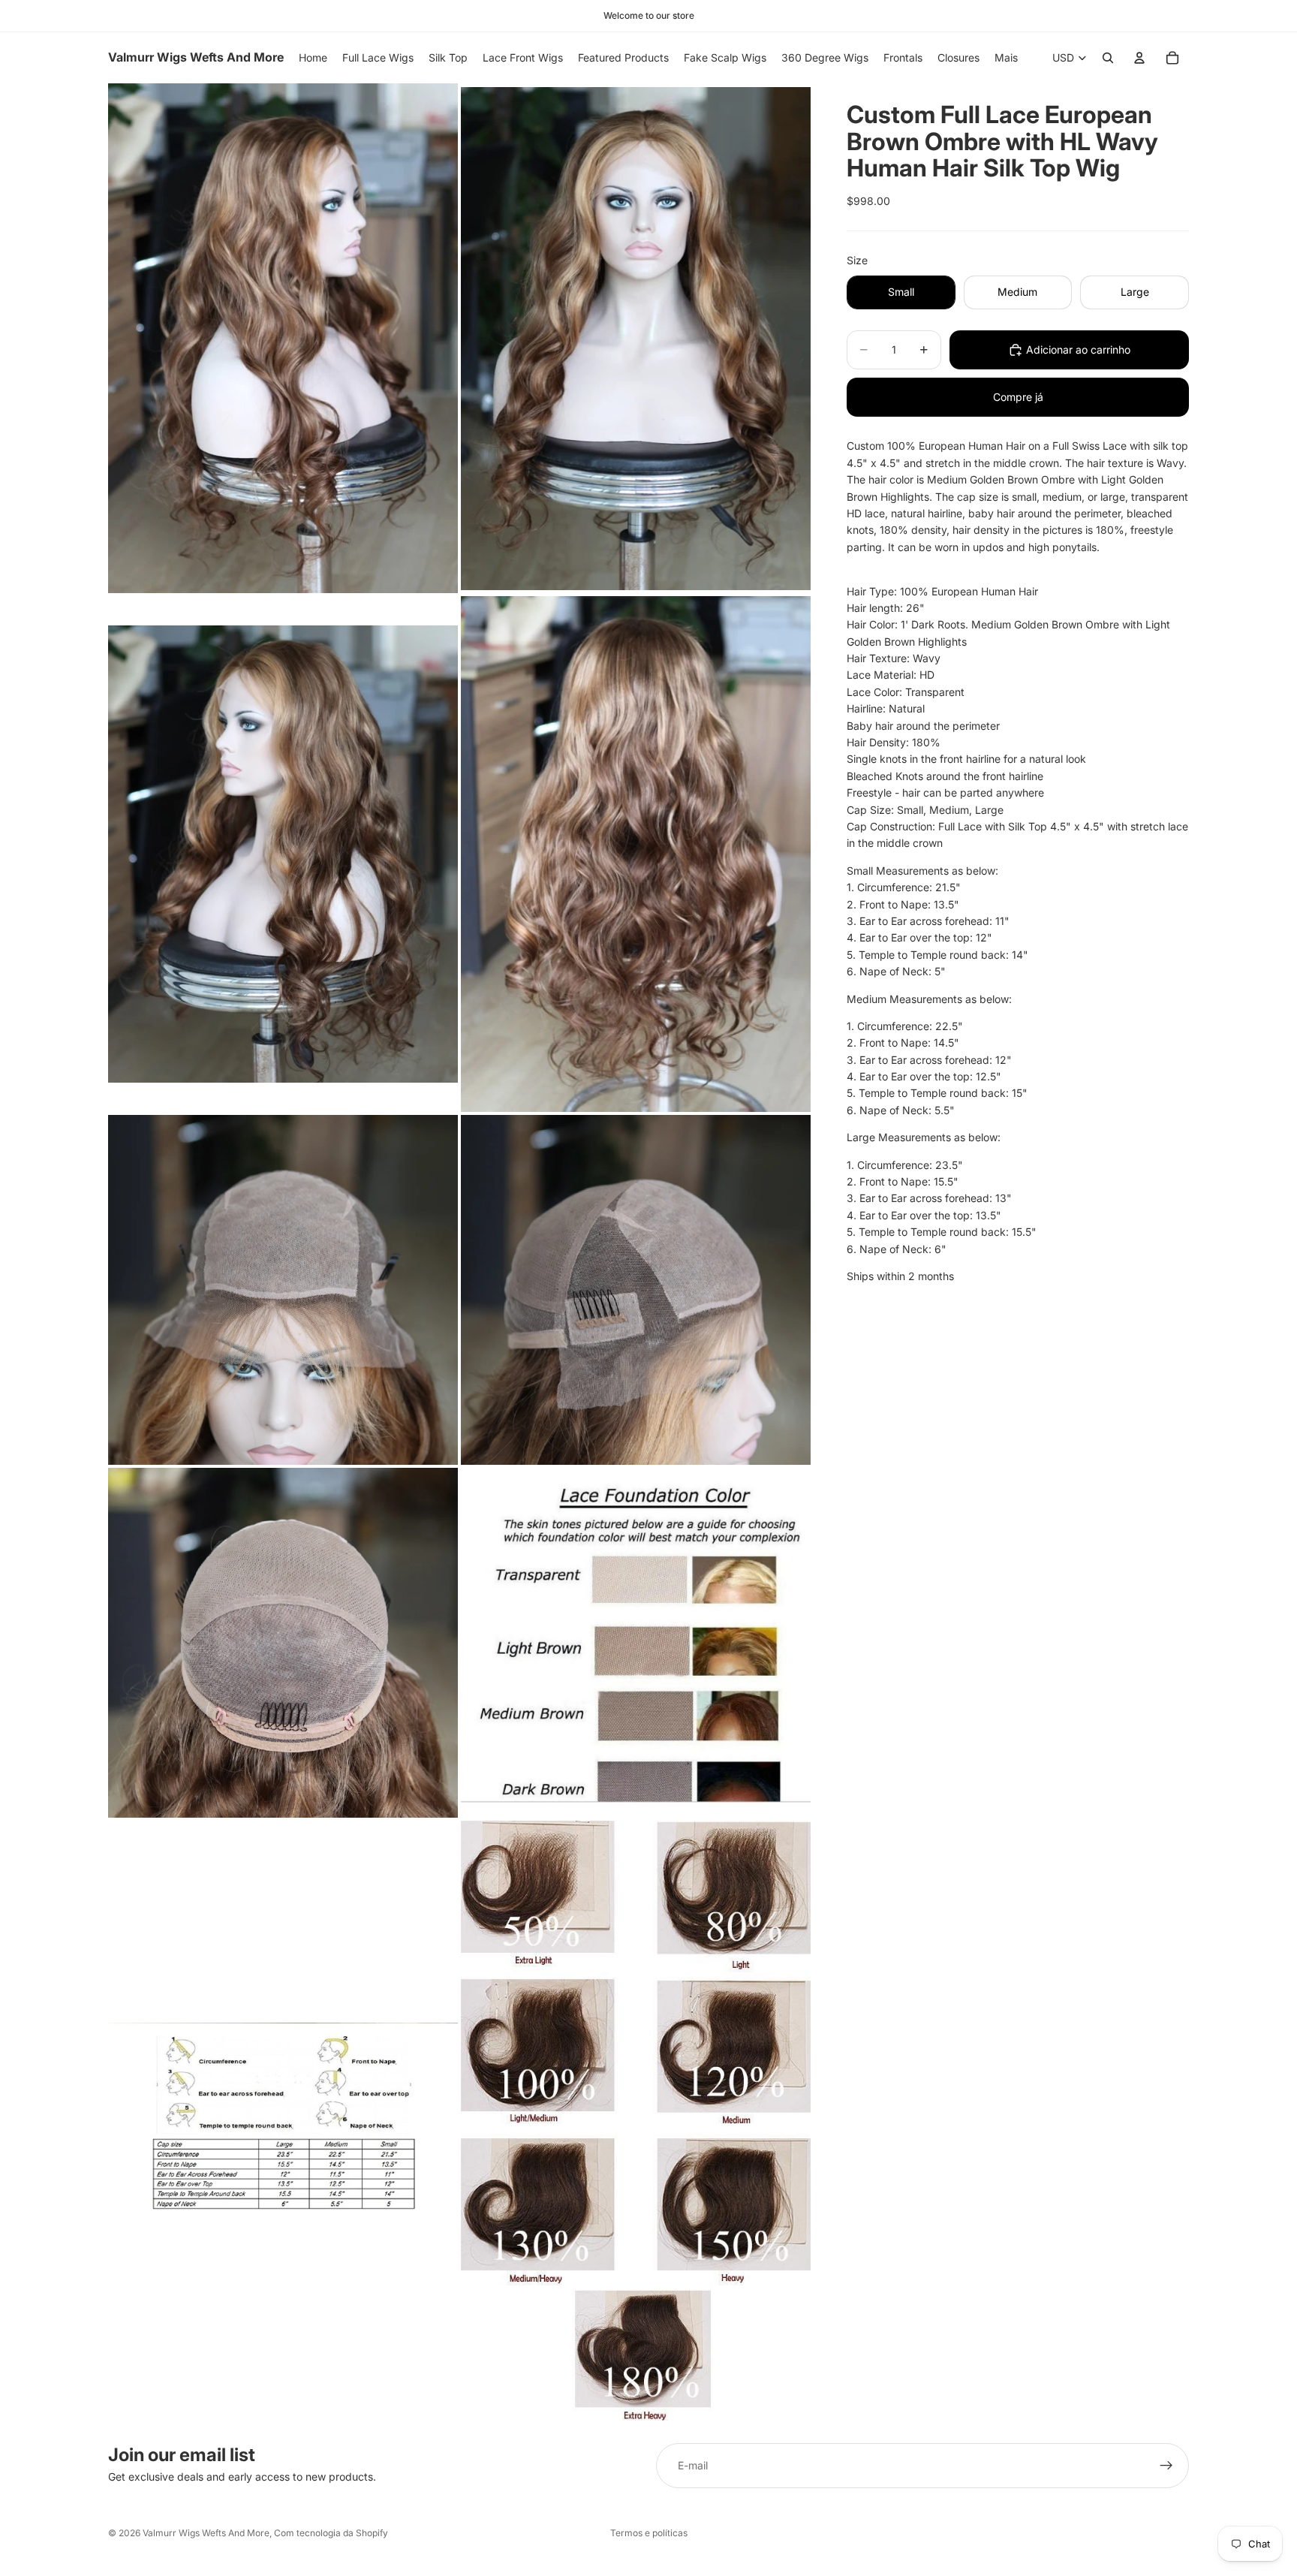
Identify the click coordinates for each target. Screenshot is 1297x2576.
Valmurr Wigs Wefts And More (206, 2533)
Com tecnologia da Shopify (331, 2533)
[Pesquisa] (1108, 58)
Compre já (1018, 397)
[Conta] (1139, 58)
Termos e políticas (649, 2533)
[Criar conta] (1166, 2466)
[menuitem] (1006, 58)
